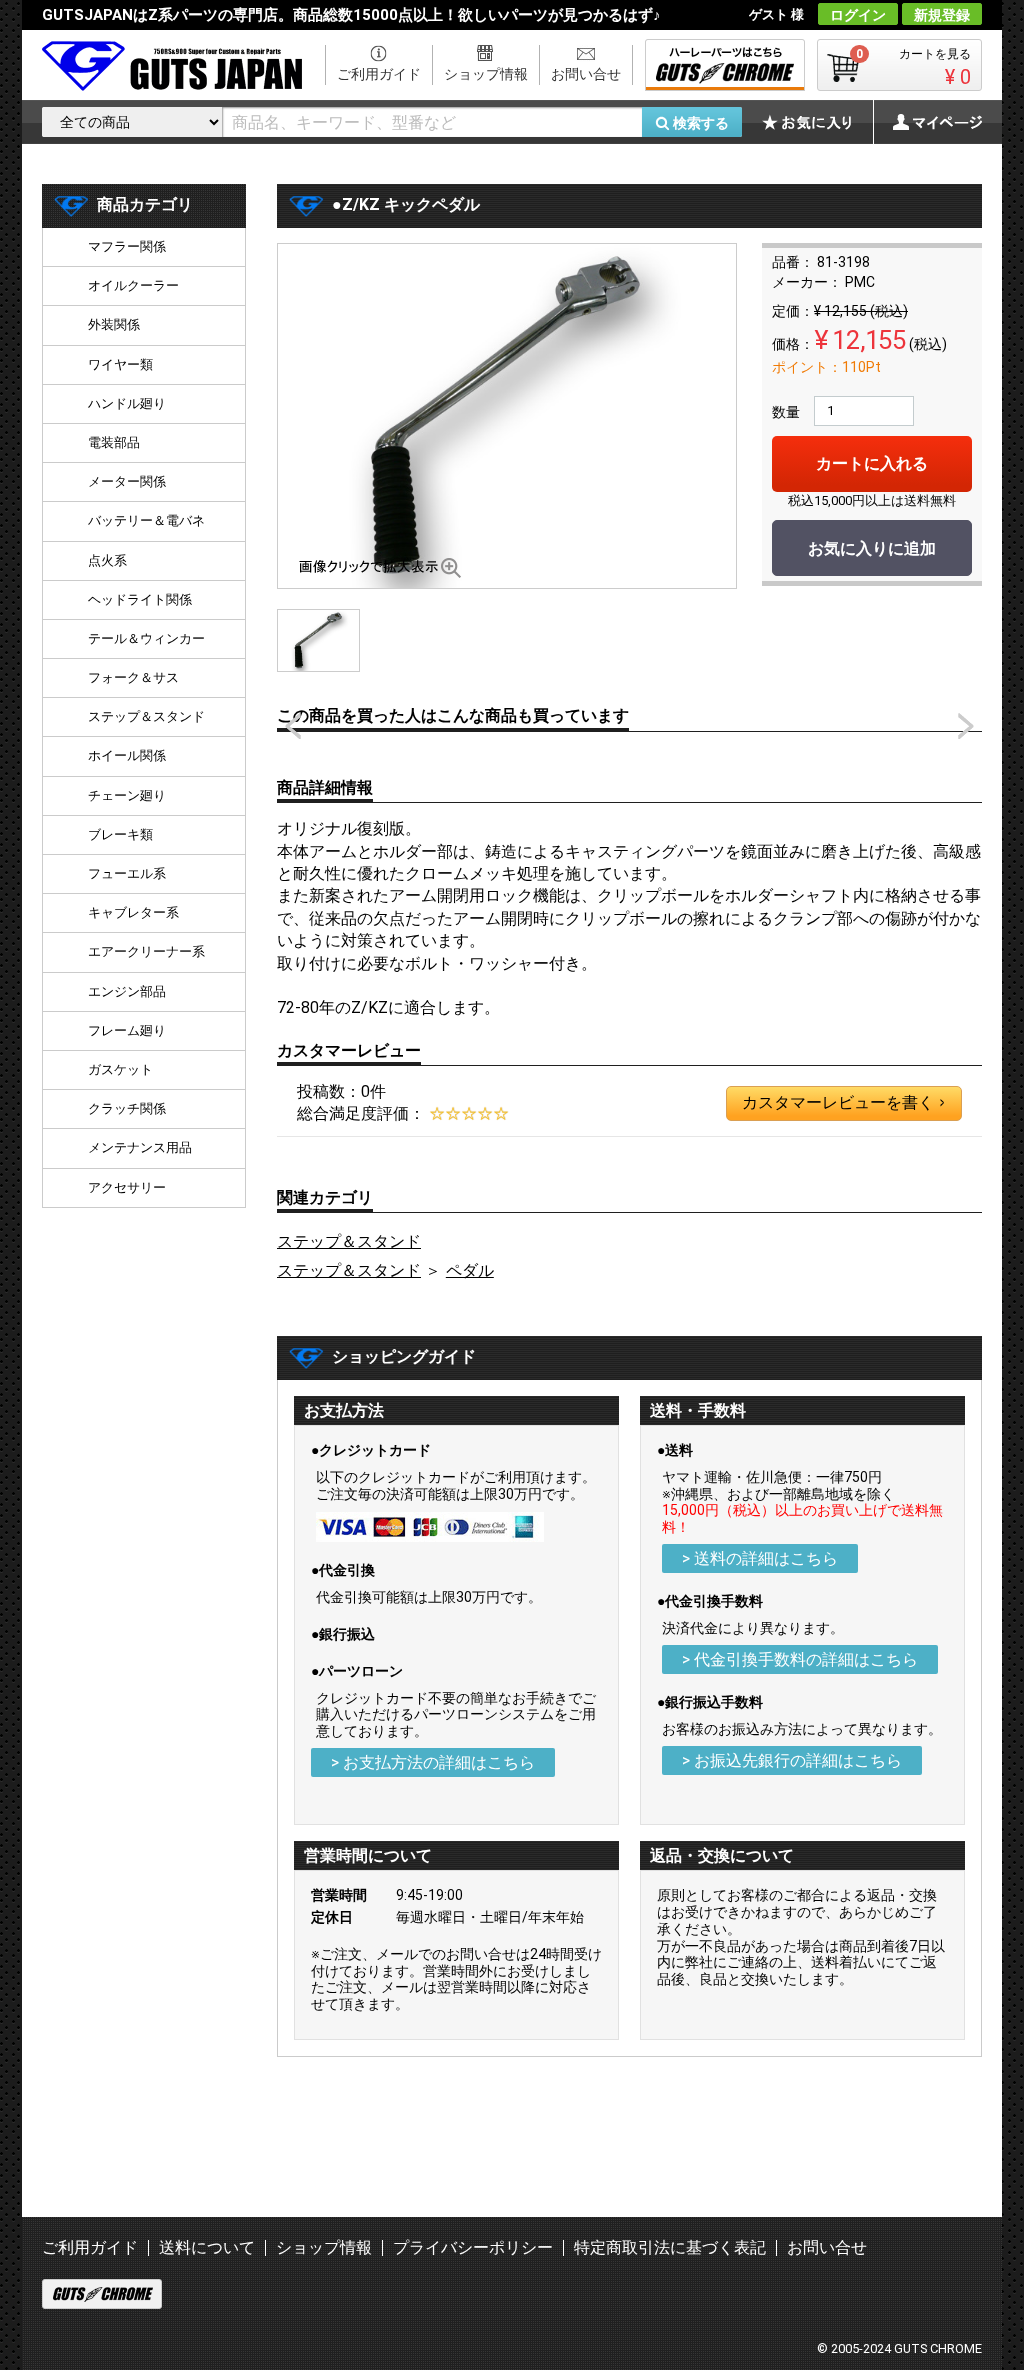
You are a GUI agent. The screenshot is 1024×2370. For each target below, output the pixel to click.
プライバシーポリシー (473, 2247)
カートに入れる (872, 463)
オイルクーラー (133, 285)
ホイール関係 (127, 755)
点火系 (107, 560)
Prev (293, 726)
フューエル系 (127, 873)
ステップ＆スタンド (349, 1241)
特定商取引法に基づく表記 (670, 2247)
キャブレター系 (133, 912)
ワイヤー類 (120, 364)
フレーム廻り (127, 1030)
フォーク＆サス (133, 677)
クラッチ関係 (127, 1108)
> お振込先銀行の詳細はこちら (792, 1760)
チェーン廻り (127, 795)
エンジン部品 (127, 991)
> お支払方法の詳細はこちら (433, 1762)
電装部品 (114, 442)
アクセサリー (127, 1187)
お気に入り (817, 122)
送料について (207, 2247)
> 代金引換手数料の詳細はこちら (800, 1659)
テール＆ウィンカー (146, 638)
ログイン (858, 15)
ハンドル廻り (127, 403)
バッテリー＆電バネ (146, 520)
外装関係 (114, 324)
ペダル (470, 1270)
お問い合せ (586, 74)
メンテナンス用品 (140, 1147)
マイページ (927, 122)
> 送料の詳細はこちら (760, 1558)
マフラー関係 (127, 246)
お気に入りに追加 (872, 548)
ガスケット (120, 1069)
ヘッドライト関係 (140, 599)
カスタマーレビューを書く (843, 1102)
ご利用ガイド (379, 74)
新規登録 (942, 15)
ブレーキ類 (120, 834)
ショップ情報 (486, 74)
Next (966, 726)
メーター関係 (127, 481)
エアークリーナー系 (146, 951)
